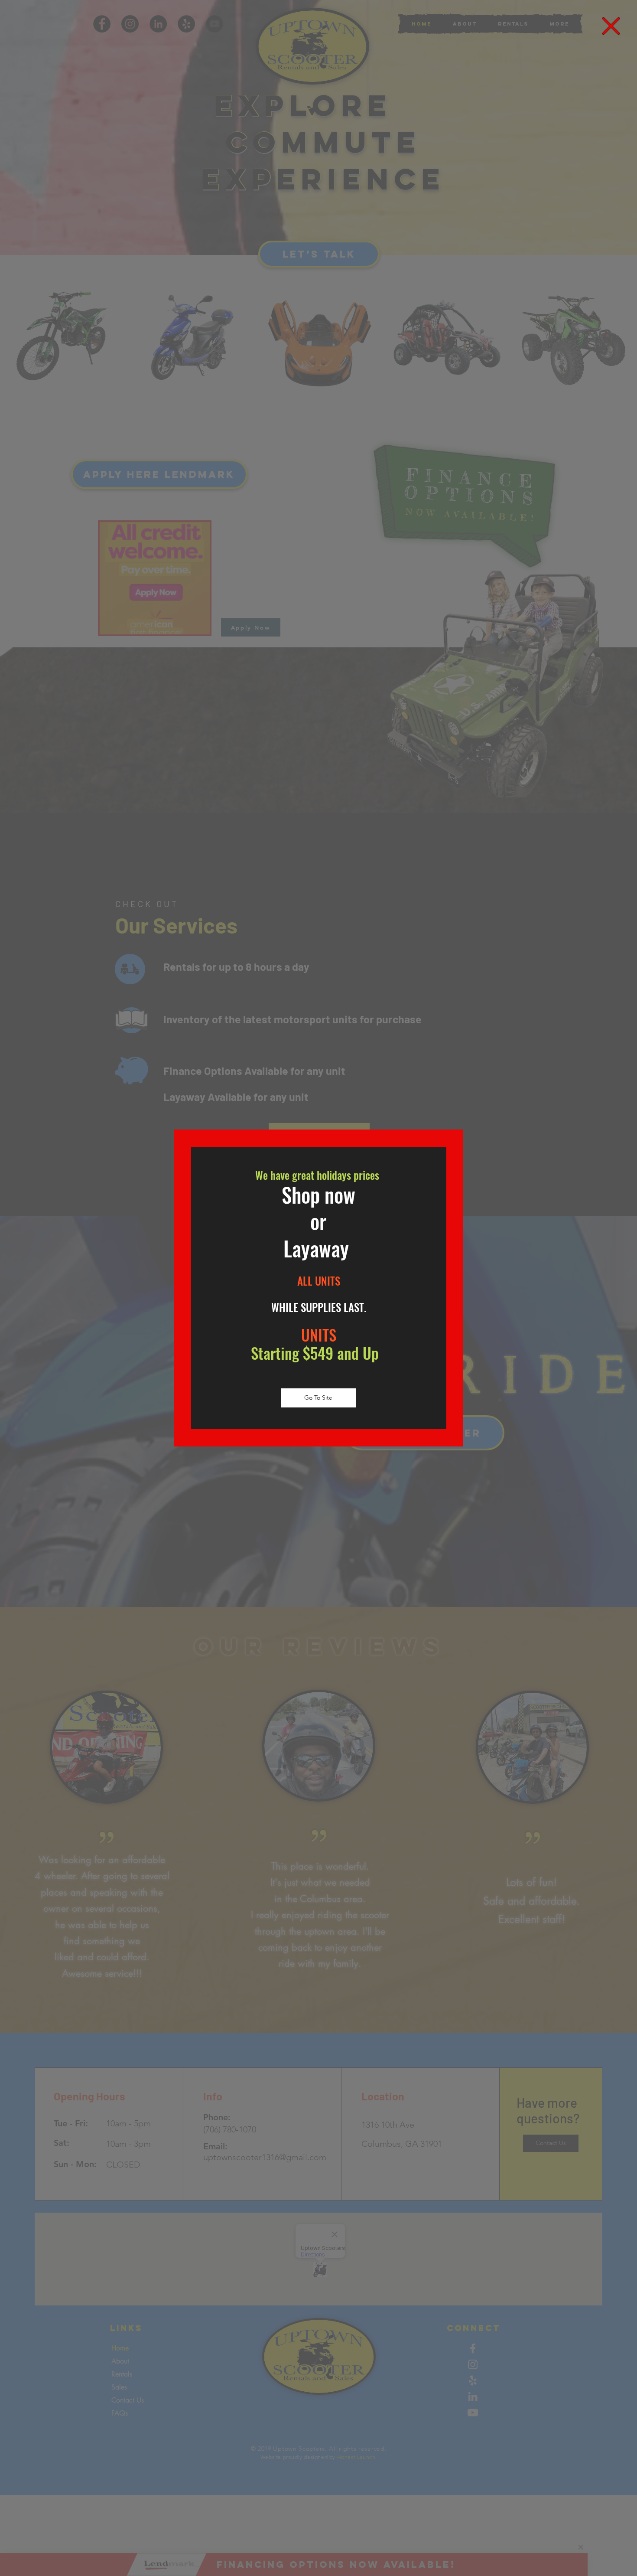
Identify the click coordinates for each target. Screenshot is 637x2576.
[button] (611, 26)
